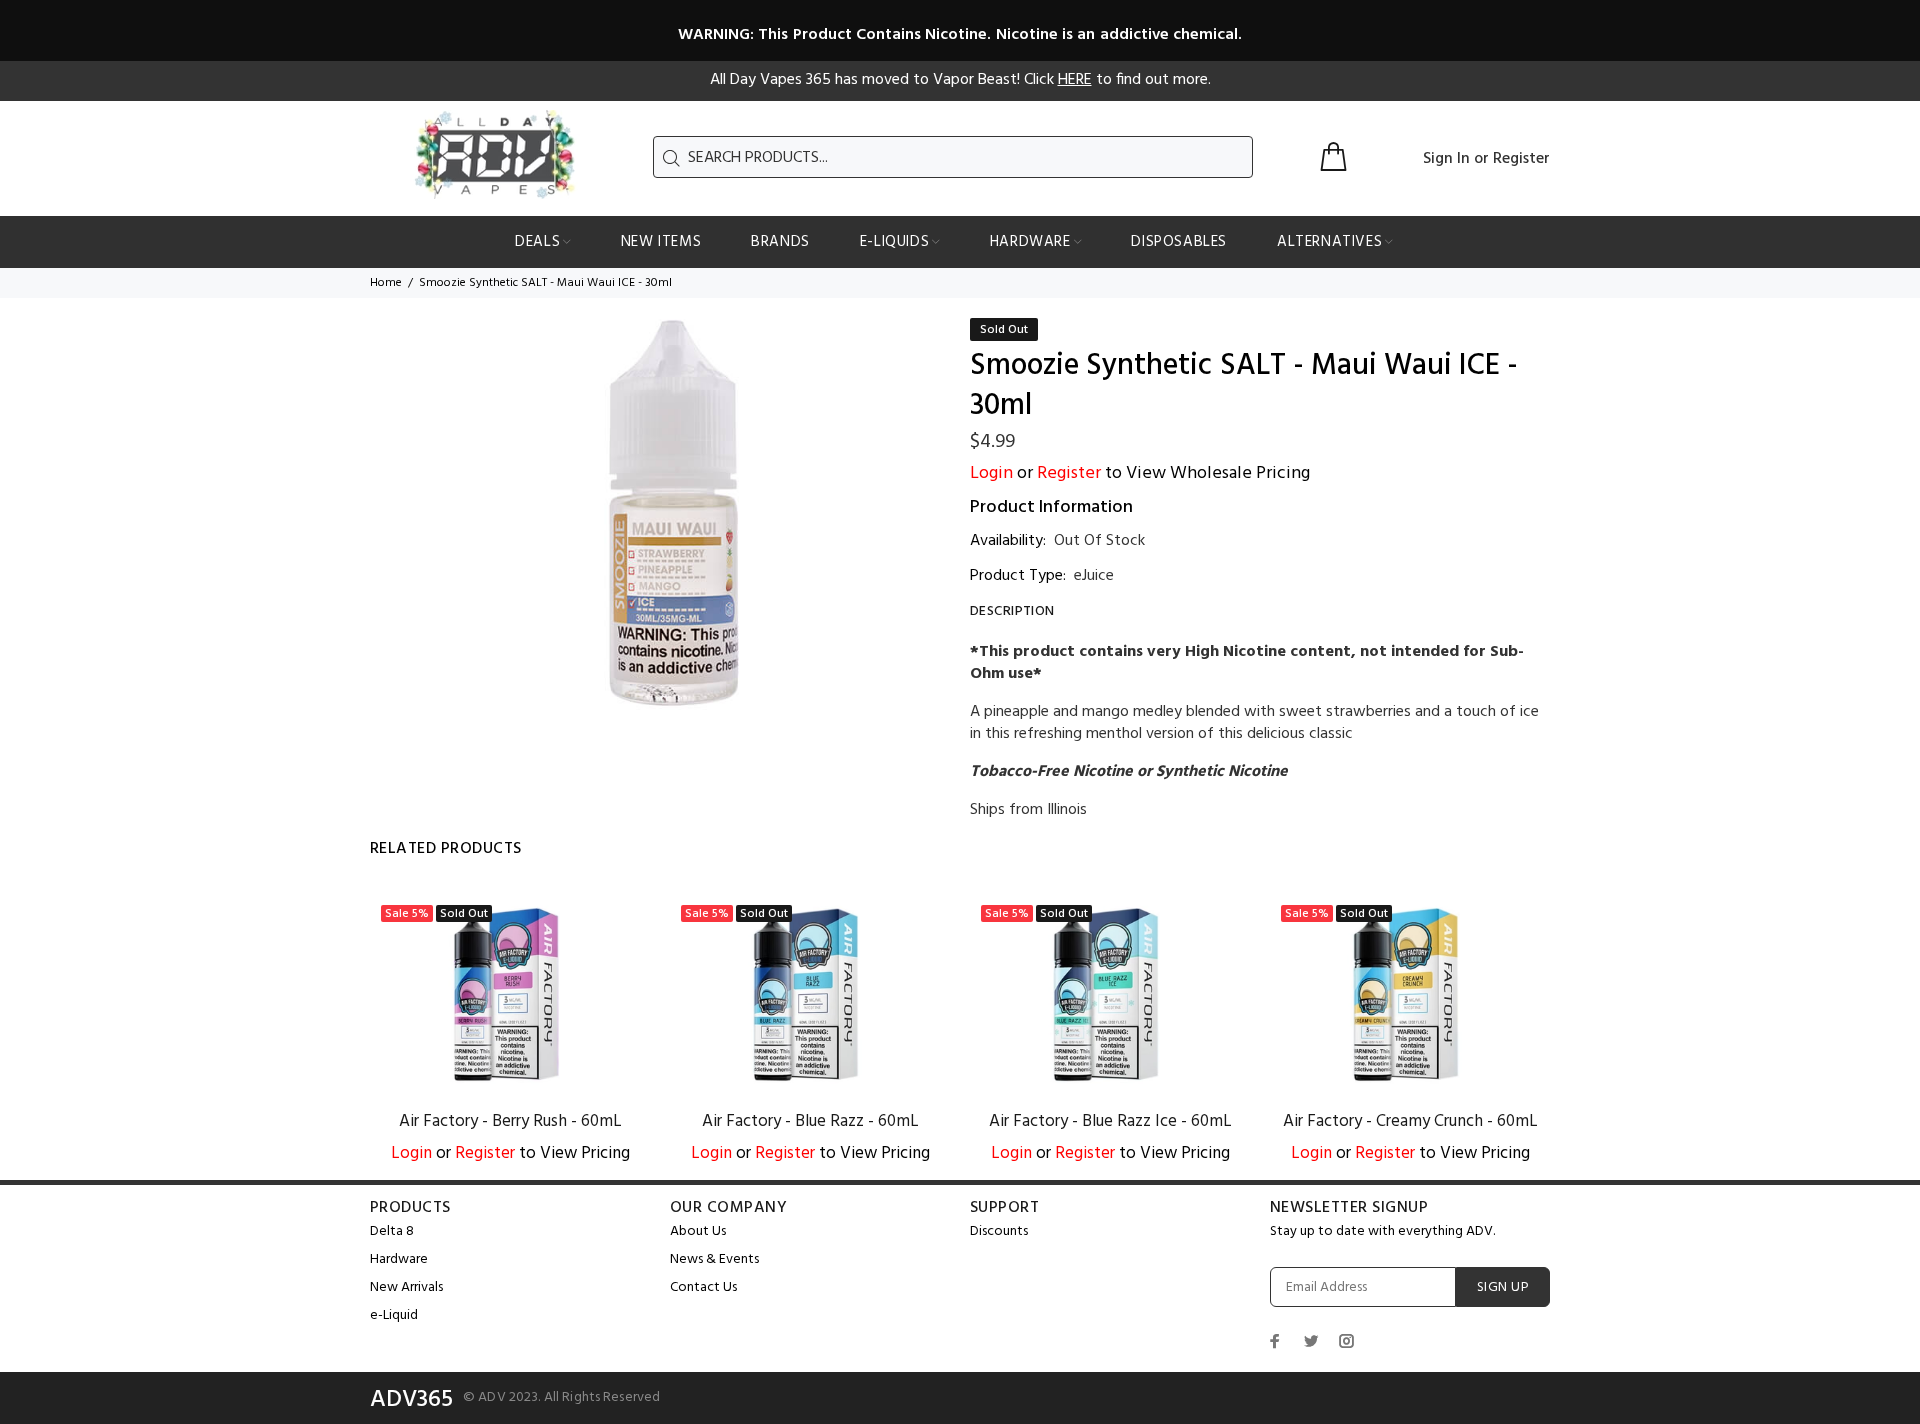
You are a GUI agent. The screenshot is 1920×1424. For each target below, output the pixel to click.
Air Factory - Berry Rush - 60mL (510, 1121)
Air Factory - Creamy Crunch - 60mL (1410, 1121)
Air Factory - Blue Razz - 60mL (810, 1121)
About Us (698, 1231)
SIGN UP (1503, 1287)
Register (1521, 159)
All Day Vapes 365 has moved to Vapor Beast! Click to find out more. (960, 80)
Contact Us (703, 1287)
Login (991, 473)
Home (386, 283)
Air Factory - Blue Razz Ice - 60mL (1110, 1121)
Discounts (999, 1231)
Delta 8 (392, 1231)
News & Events (714, 1259)
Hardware (399, 1259)
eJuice (1094, 576)
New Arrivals (406, 1287)
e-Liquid (394, 1315)
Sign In (1446, 159)
